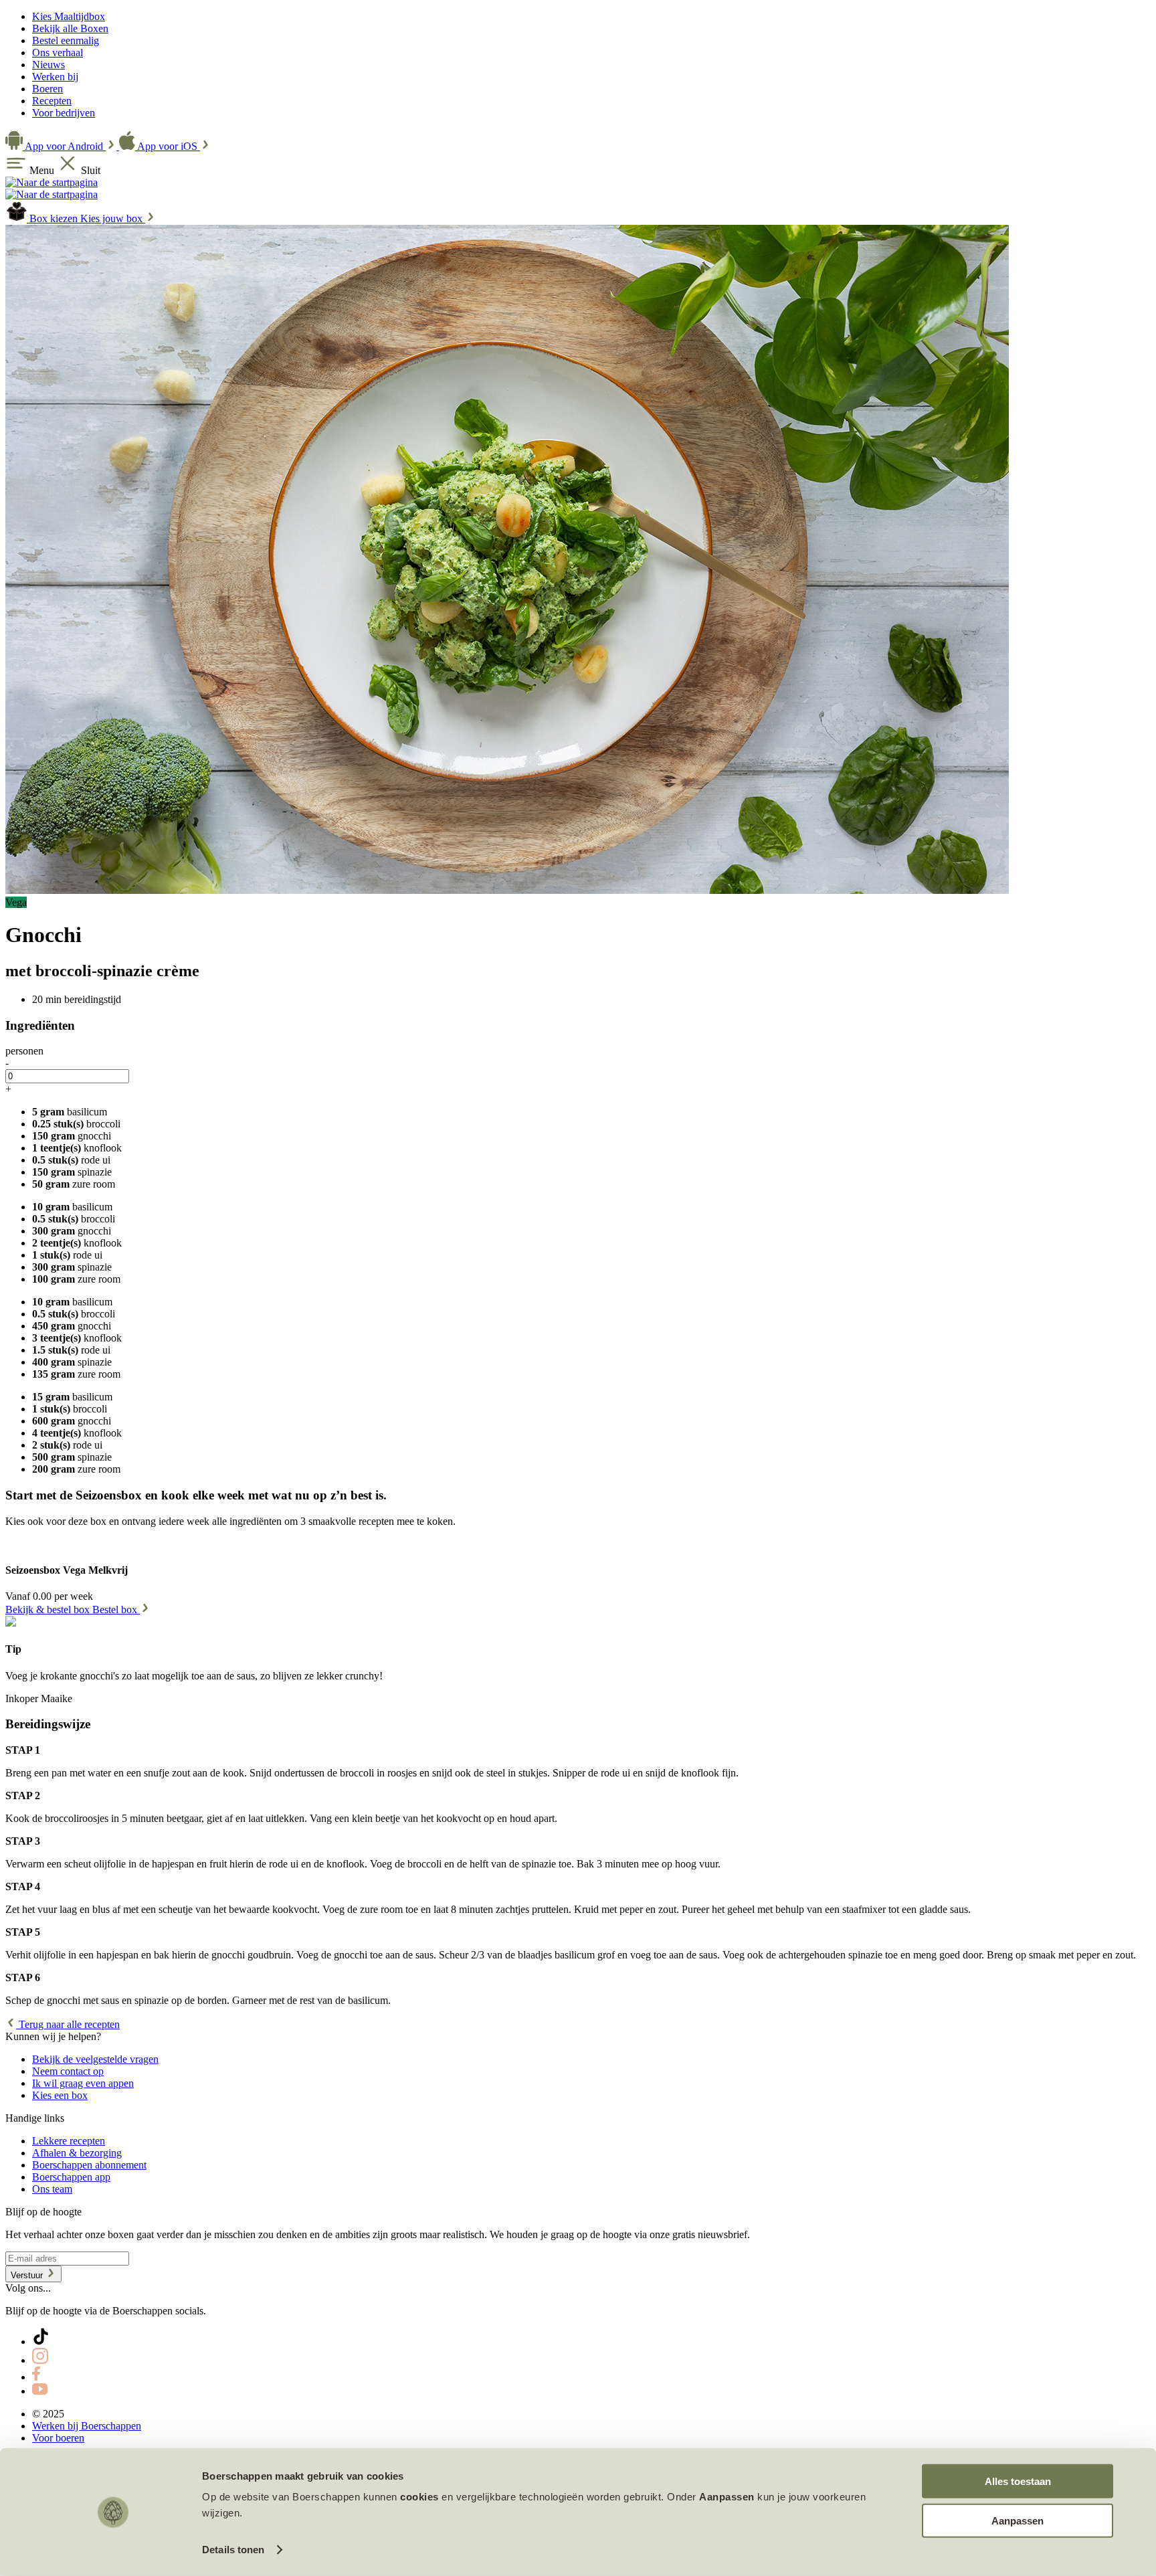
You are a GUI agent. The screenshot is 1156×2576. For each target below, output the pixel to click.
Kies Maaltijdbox (69, 16)
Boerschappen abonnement (89, 2165)
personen (24, 1051)
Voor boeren (58, 2438)
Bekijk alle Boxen (70, 28)
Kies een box (60, 2095)
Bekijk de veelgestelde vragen (95, 2059)
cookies (419, 2497)
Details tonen (233, 2550)
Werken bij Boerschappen (87, 2426)
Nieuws (49, 65)
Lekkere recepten (69, 2141)
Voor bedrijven (64, 113)
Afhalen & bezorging (77, 2153)
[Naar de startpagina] (52, 182)
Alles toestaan (1018, 2481)
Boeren (47, 89)
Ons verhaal (58, 53)
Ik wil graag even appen (83, 2083)
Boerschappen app (71, 2177)
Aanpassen (1018, 2520)
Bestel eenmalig (66, 40)
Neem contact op (68, 2071)
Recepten (52, 101)
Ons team (52, 2189)
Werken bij (55, 77)
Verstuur (28, 2275)
